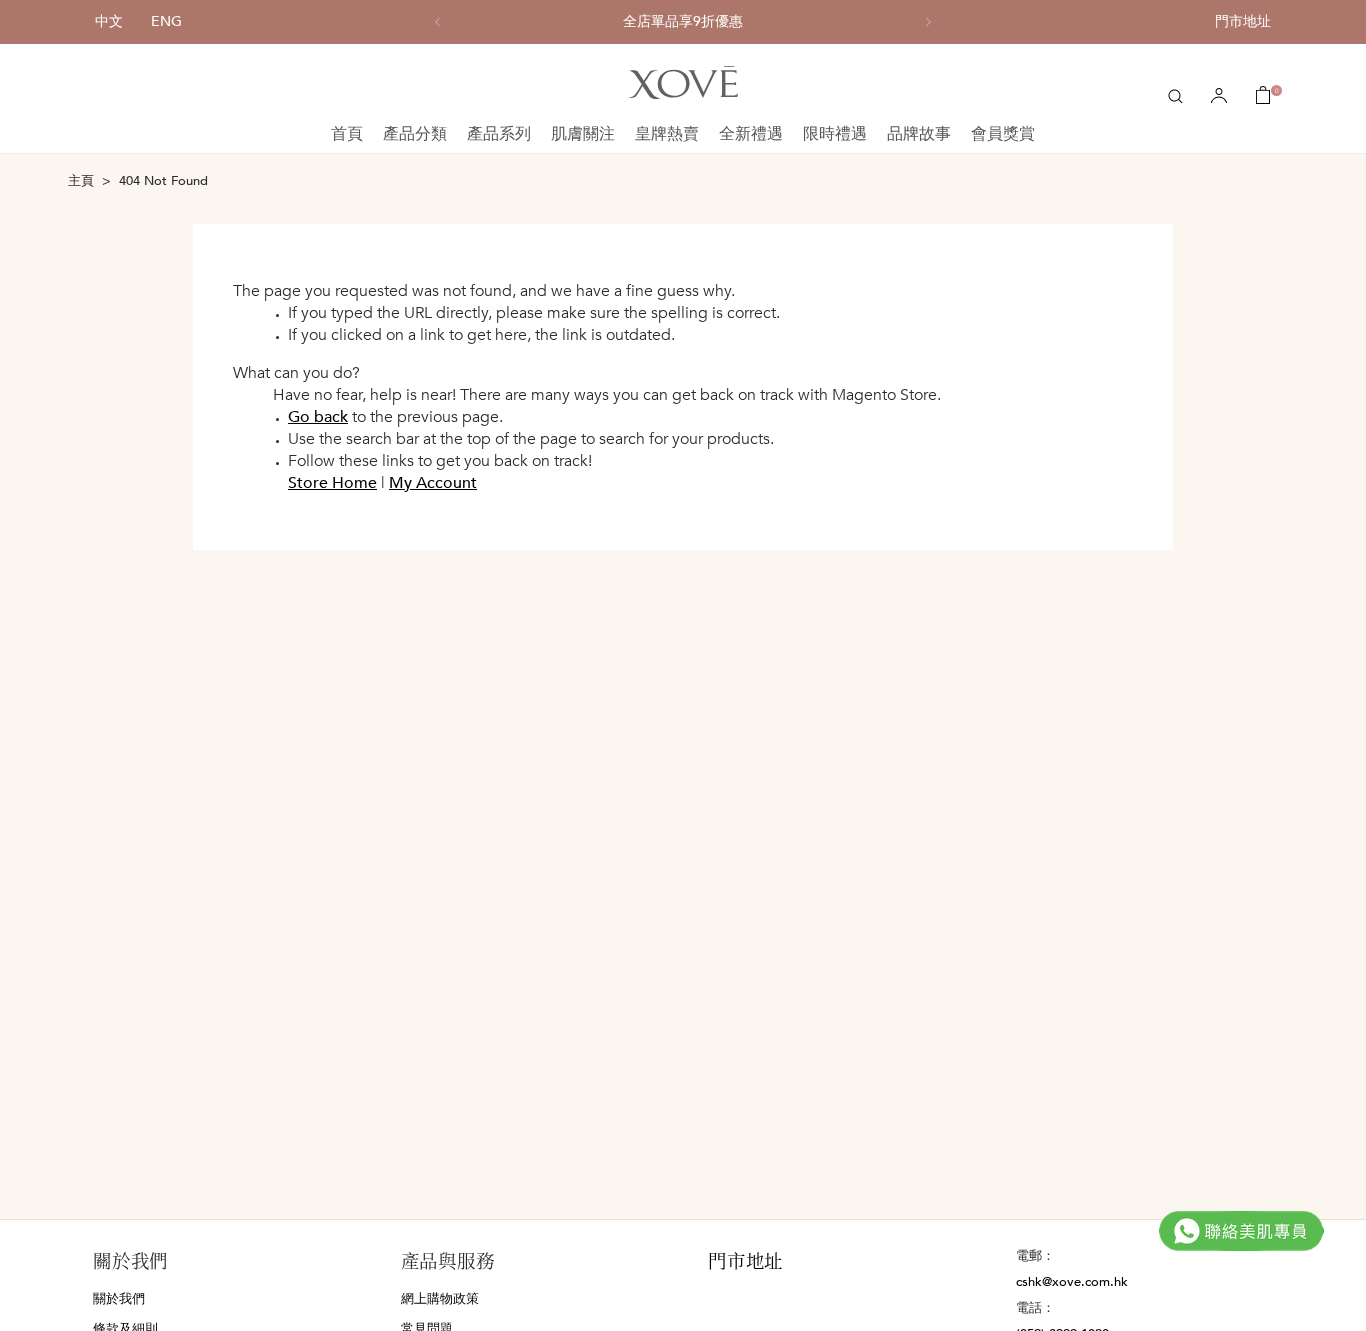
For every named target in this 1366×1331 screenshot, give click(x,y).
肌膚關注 (583, 134)
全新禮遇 (751, 134)
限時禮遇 (835, 134)
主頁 (81, 181)
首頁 (347, 134)
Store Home (332, 483)
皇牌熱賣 (667, 134)
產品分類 (415, 134)
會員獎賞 (1003, 134)
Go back (318, 417)
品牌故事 (919, 134)
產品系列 (499, 134)
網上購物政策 (440, 1299)
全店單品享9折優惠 (683, 22)
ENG (166, 21)
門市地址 (1243, 21)
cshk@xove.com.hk (1072, 1282)
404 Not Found (163, 181)
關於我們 (119, 1299)
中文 (109, 21)
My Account (433, 483)
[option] (683, 22)
